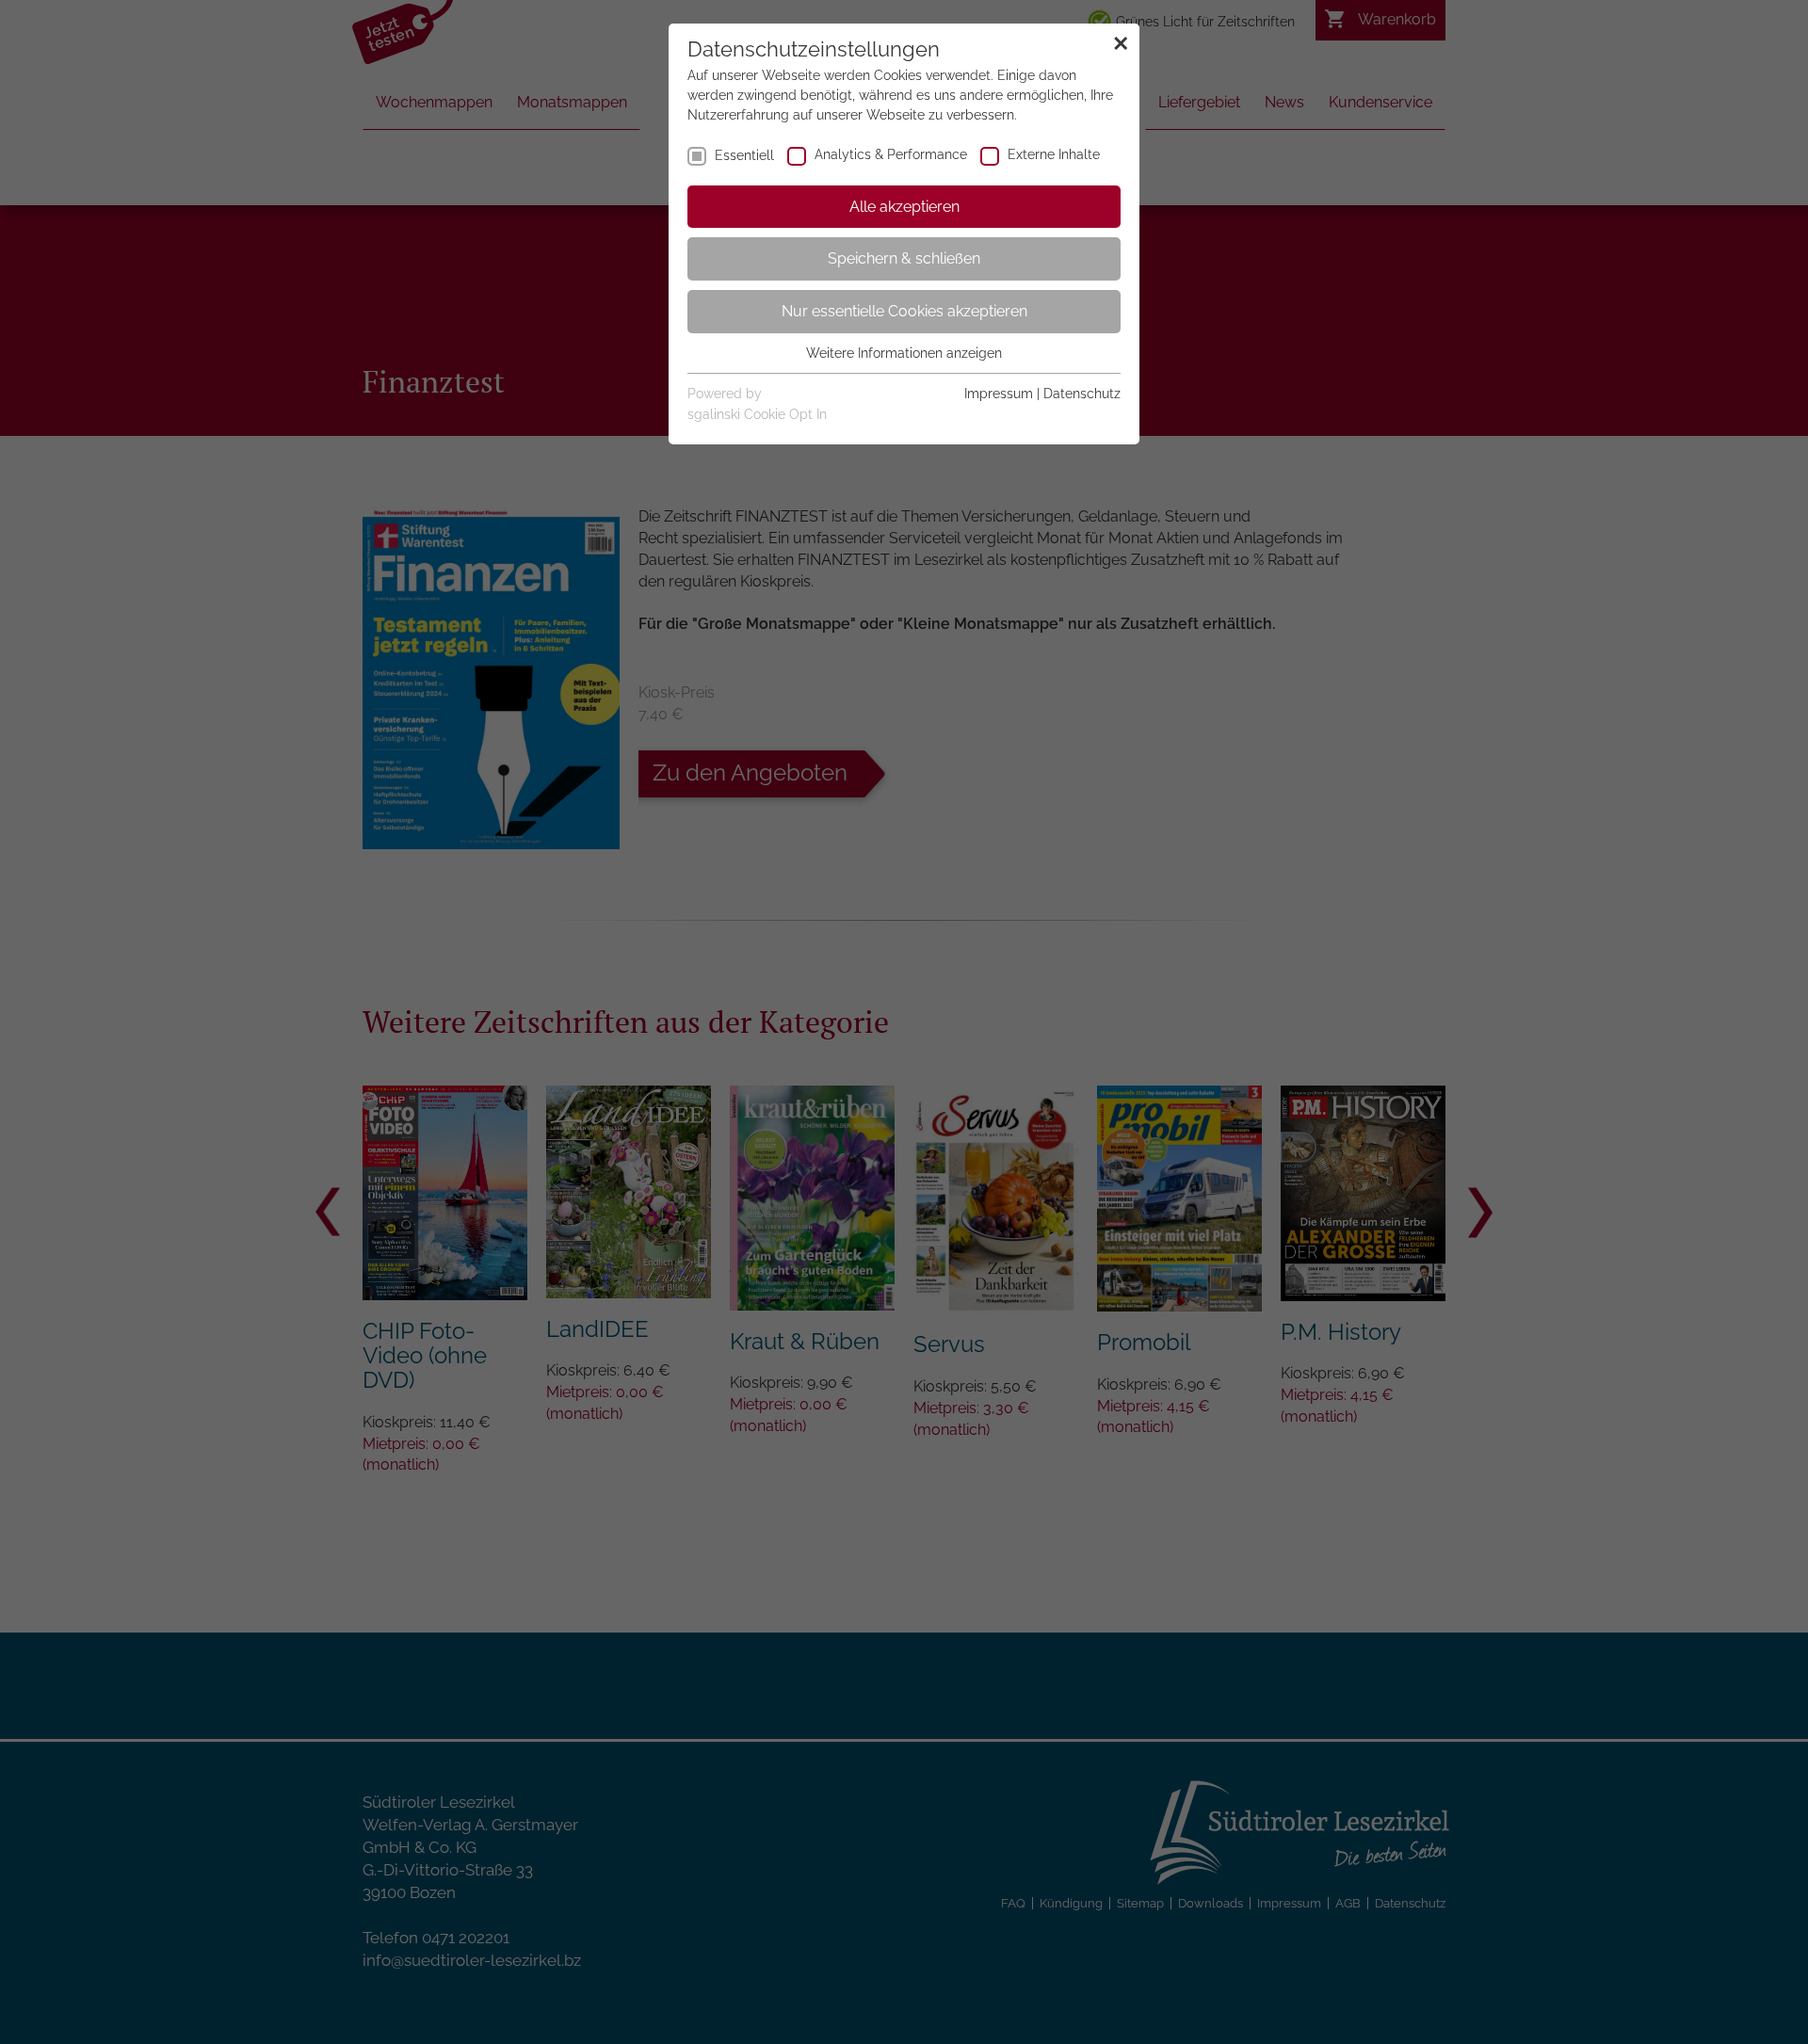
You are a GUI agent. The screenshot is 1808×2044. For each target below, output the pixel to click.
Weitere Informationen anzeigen (904, 353)
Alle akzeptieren (904, 207)
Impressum (999, 394)
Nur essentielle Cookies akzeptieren (904, 311)
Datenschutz (1082, 394)
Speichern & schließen (904, 258)
